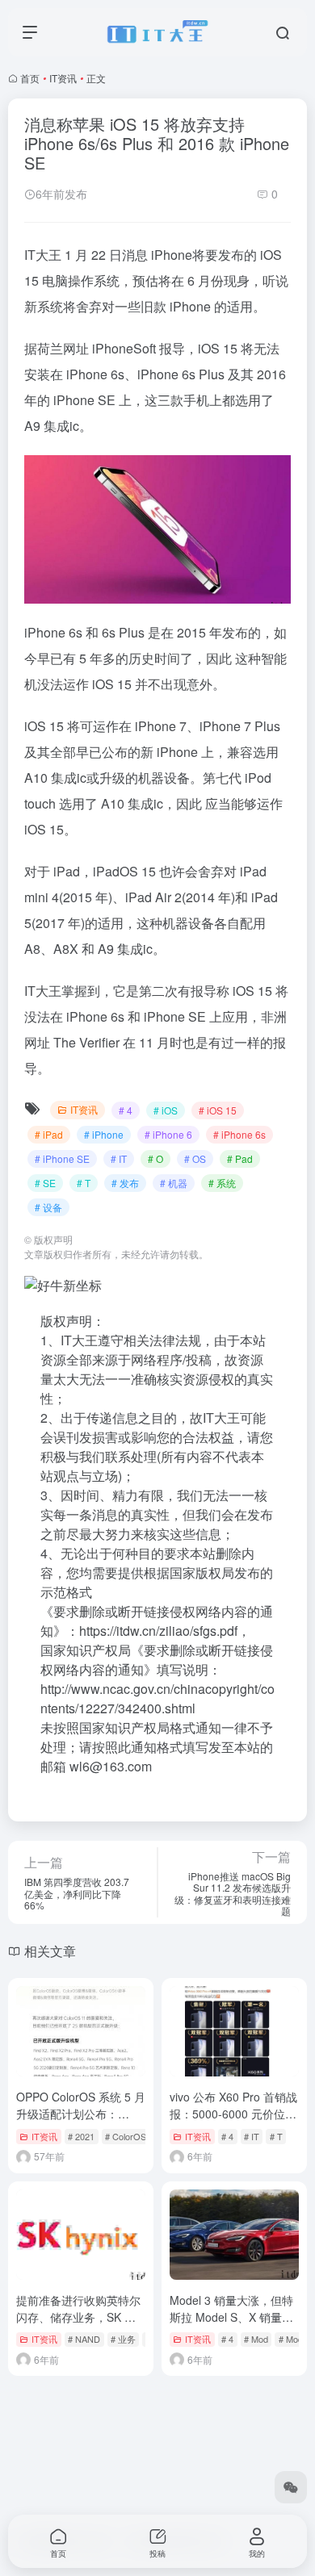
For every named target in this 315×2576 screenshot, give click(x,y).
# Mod (256, 2339)
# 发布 (125, 1183)
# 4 (126, 1110)
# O (155, 1158)
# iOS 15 (218, 1110)
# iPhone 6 (168, 1134)
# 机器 (174, 1183)
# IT (119, 1158)
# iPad (49, 1134)
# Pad (240, 1158)
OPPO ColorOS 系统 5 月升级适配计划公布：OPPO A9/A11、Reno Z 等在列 (81, 2122)
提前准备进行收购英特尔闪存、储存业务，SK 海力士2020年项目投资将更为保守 (80, 2325)
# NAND (84, 2339)
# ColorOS (126, 2136)
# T (84, 1183)
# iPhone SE (62, 1158)
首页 (30, 78)
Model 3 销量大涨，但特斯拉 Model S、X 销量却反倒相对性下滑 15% (231, 2317)
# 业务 (123, 2339)
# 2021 (81, 2136)
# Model (294, 2339)
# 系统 (222, 1183)
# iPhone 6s (239, 1134)
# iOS (166, 1110)
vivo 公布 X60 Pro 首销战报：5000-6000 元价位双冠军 (233, 2114)
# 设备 (48, 1207)
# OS (195, 1158)
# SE (45, 1183)
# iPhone (104, 1134)
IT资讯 (63, 78)
